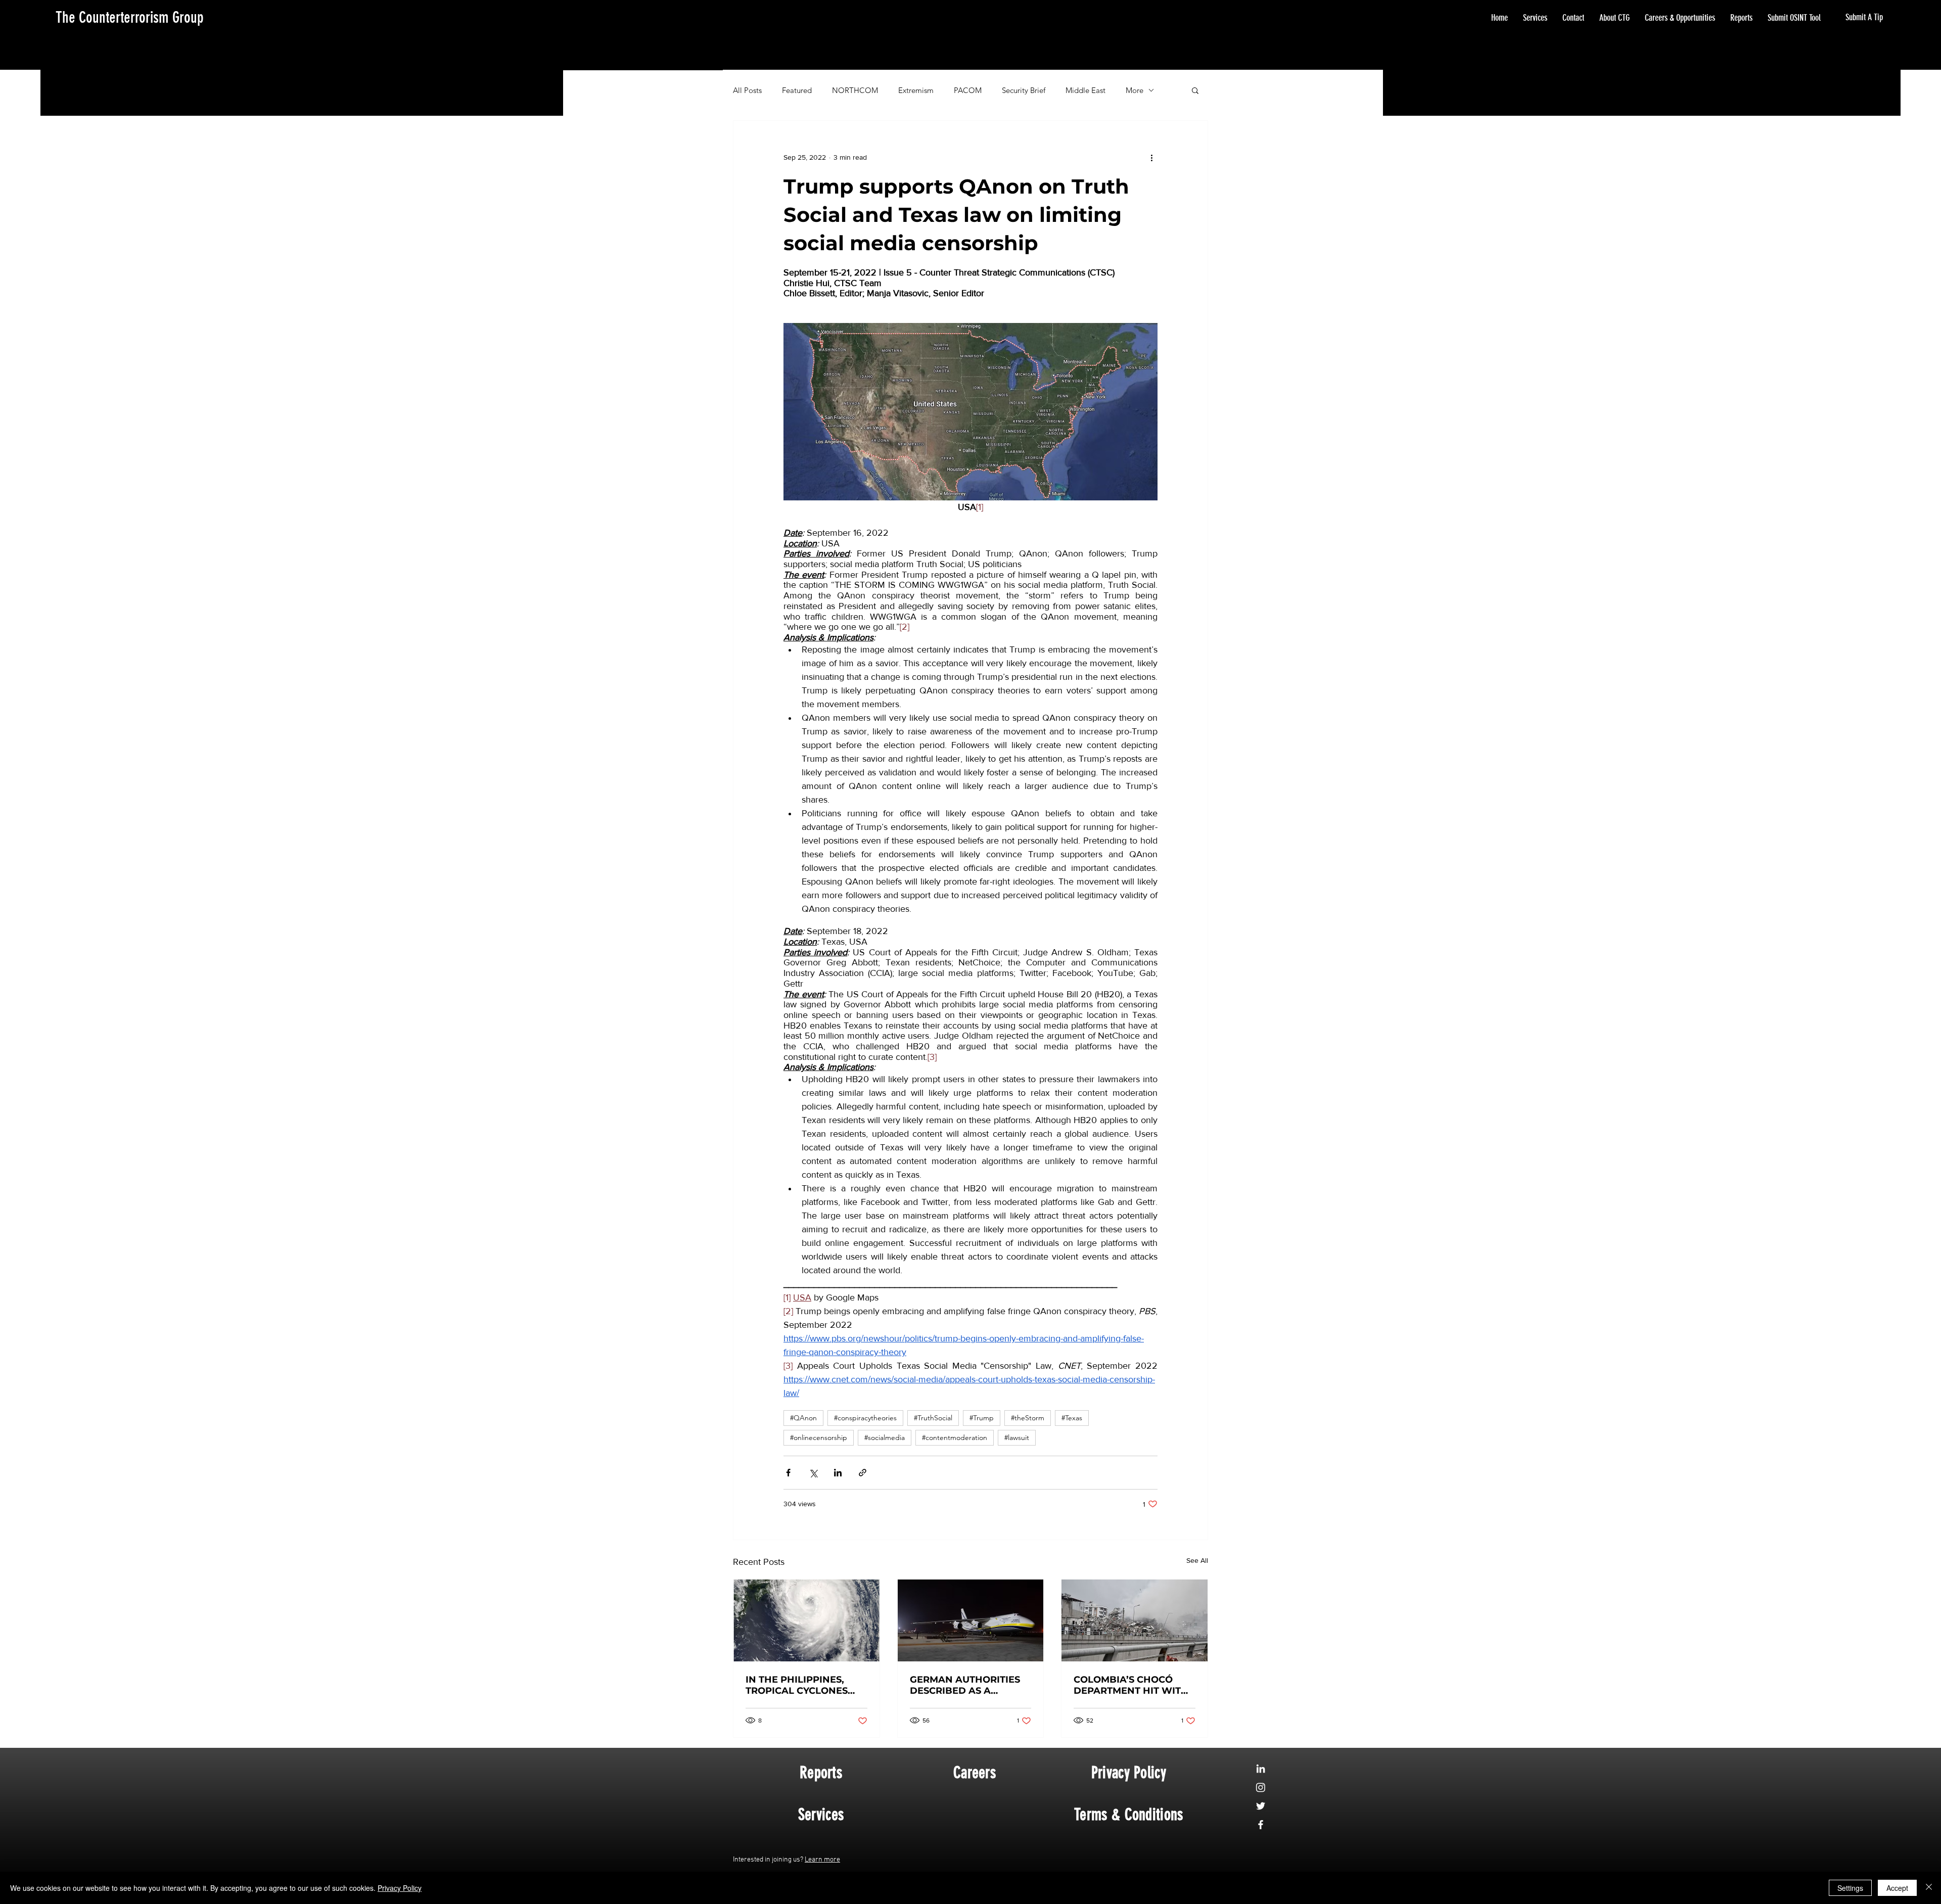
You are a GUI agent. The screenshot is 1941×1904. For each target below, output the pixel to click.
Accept (1897, 1888)
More (1135, 90)
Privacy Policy (400, 1888)
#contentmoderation (955, 1437)
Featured (797, 90)
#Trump (982, 1418)
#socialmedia (885, 1437)
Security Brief (1024, 90)
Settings (1850, 1888)
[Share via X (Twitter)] (813, 1473)
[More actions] (1151, 157)
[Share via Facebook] (788, 1473)
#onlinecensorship (819, 1437)
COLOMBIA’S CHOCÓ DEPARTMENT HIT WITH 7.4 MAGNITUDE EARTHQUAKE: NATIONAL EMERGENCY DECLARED (1131, 1685)
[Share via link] (863, 1473)
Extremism (916, 90)
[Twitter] (1261, 1806)
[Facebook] (1261, 1825)
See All (1197, 1560)
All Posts (747, 90)
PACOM (968, 90)
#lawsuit (1017, 1437)
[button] (1195, 90)
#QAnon (803, 1418)
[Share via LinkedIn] (838, 1473)
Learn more (822, 1860)
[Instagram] (1261, 1787)
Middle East (1085, 90)
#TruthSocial (933, 1418)
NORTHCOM (855, 90)
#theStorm (1028, 1418)
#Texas (1072, 1418)
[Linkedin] (1261, 1769)
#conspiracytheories (865, 1418)
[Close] (1929, 1888)
